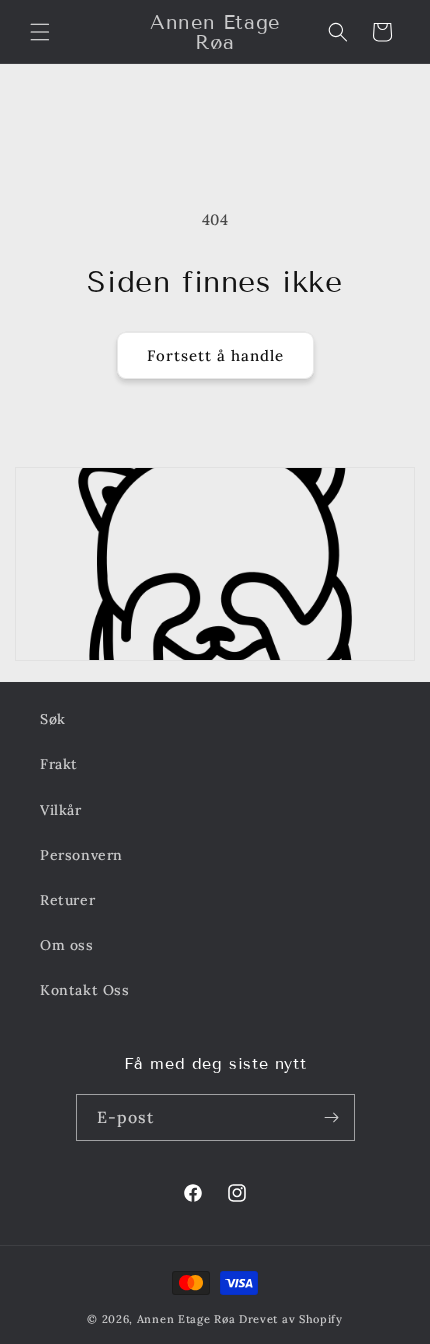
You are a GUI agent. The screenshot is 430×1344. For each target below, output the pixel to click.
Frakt (59, 764)
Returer (67, 900)
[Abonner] (332, 1117)
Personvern (81, 855)
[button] (40, 32)
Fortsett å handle (215, 355)
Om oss (67, 945)
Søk (53, 719)
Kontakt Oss (85, 990)
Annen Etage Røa (186, 1319)
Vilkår (61, 810)
